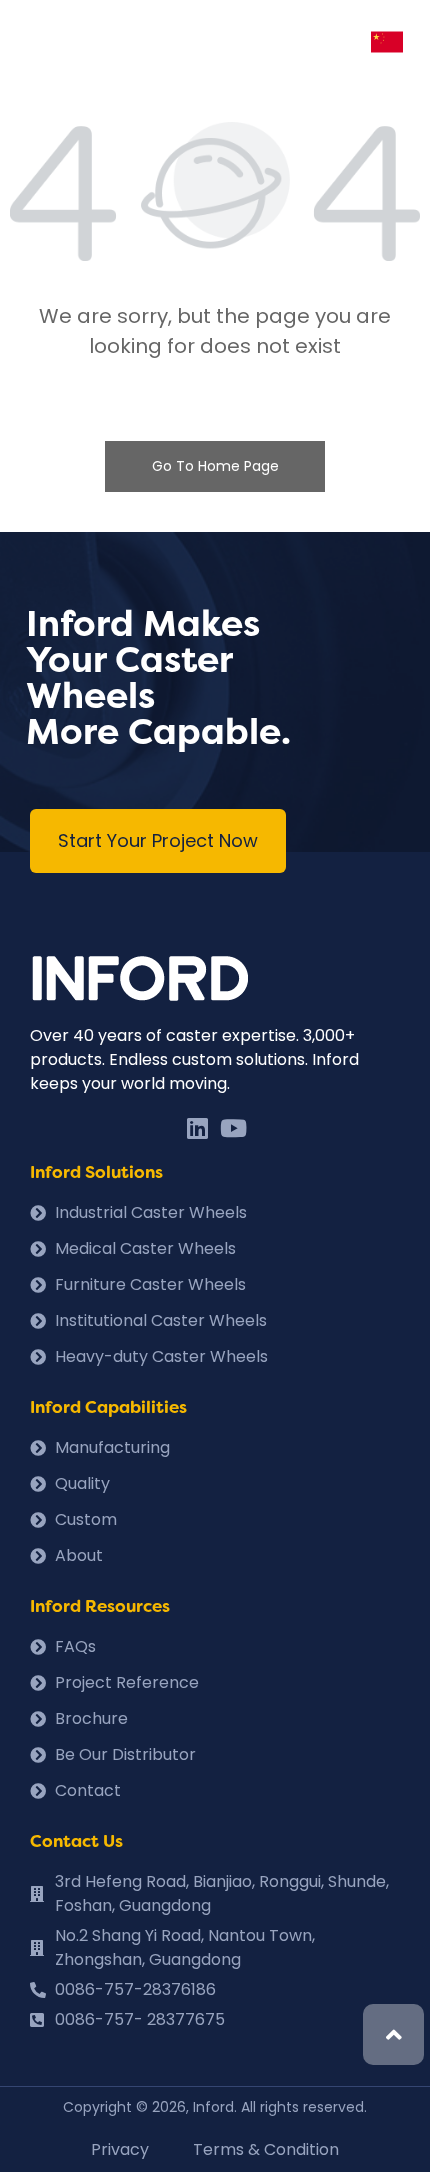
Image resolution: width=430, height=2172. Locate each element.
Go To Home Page (215, 466)
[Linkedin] (197, 1128)
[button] (158, 841)
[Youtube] (233, 1128)
